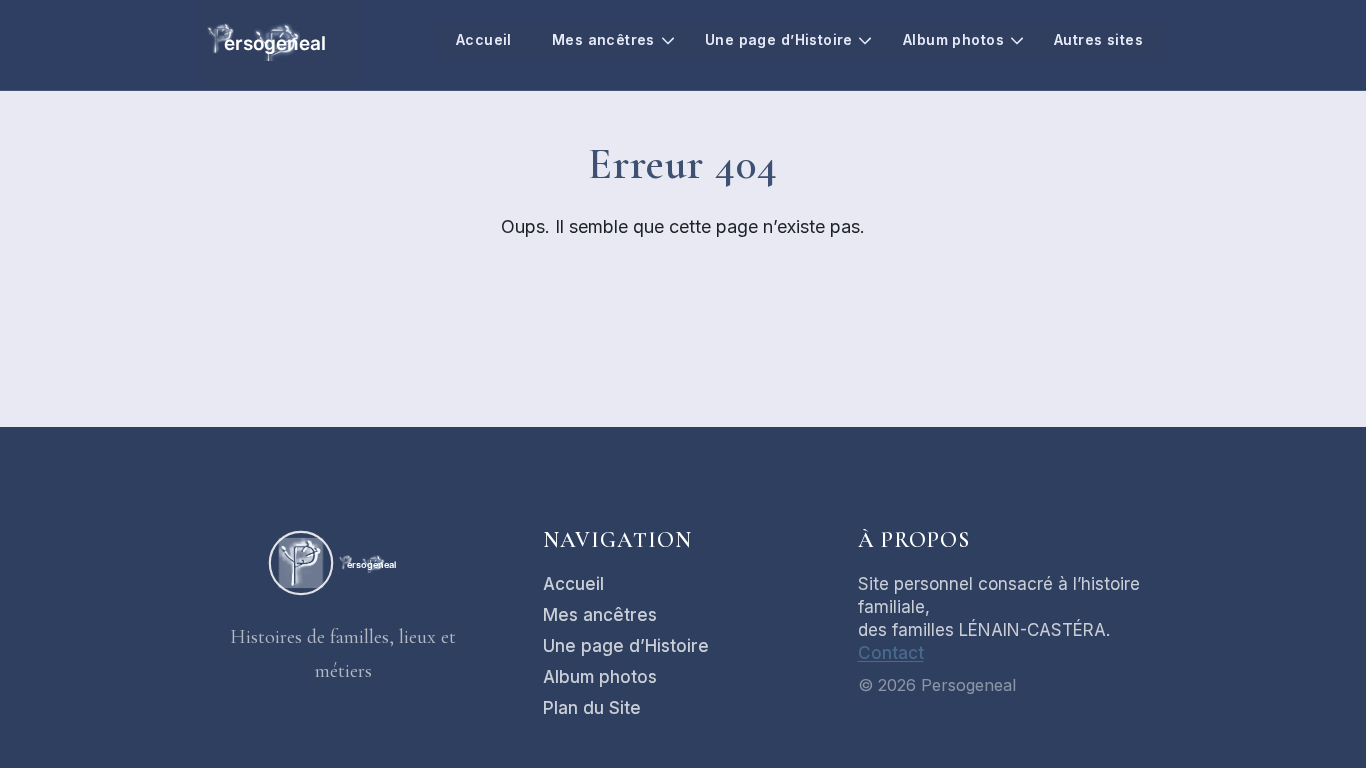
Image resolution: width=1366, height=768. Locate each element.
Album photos (953, 39)
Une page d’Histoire (779, 39)
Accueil (484, 39)
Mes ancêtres (603, 39)
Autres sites (1098, 39)
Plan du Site (592, 708)
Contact (891, 653)
